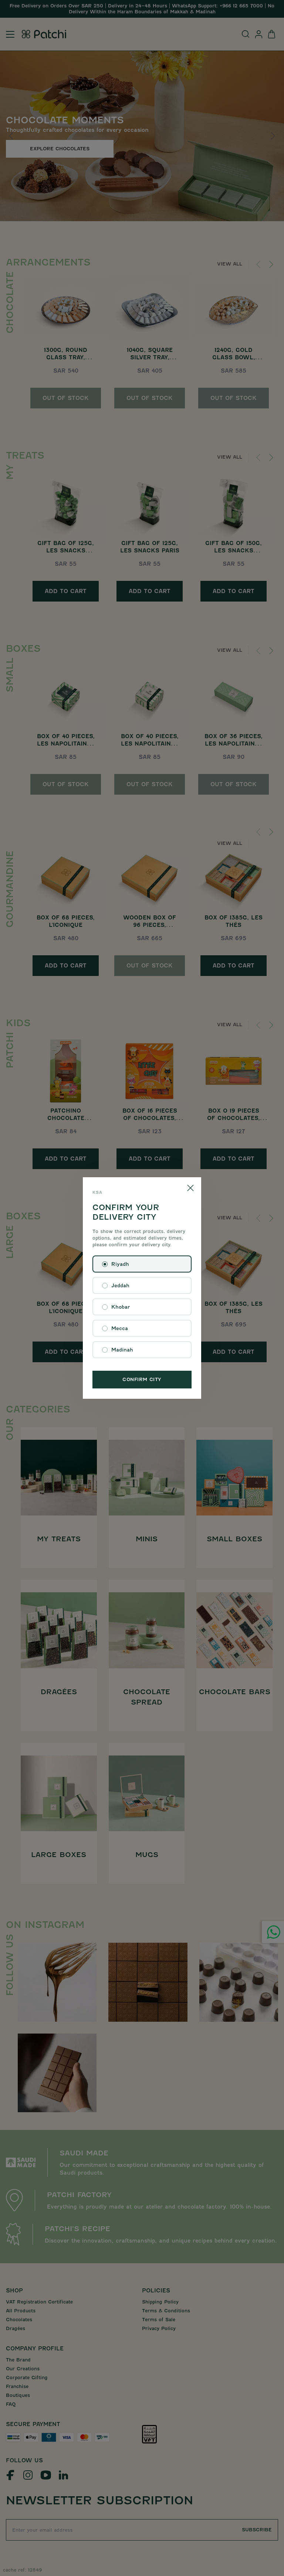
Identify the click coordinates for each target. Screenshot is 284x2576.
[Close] (190, 1188)
